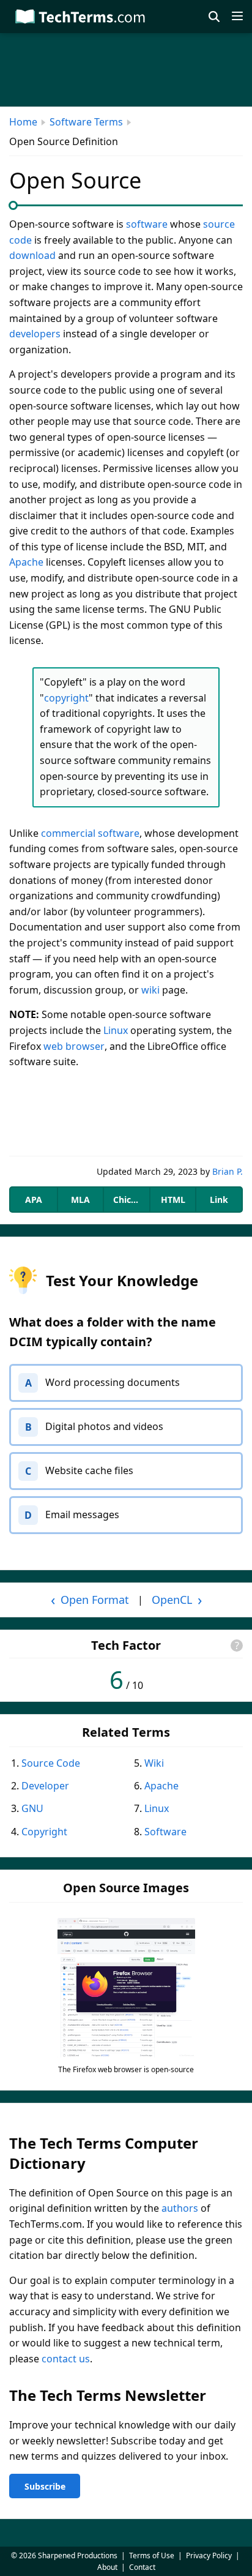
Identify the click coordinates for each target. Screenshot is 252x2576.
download (32, 255)
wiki (150, 990)
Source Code (51, 1763)
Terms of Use (152, 2555)
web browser (74, 1046)
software (147, 224)
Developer (45, 1786)
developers (35, 334)
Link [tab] (219, 1200)
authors (180, 2208)
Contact (142, 2567)
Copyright (44, 1832)
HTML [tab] (173, 1200)
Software (165, 1832)
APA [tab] (34, 1200)
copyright (66, 698)
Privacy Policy (209, 2555)
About (107, 2567)
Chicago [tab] (130, 1200)
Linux (116, 1030)
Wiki (154, 1763)
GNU (32, 1808)
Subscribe (45, 2486)
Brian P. (228, 1171)
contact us (66, 2359)
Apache (26, 562)
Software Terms (86, 122)
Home (23, 122)
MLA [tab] (80, 1200)
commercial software (90, 833)
